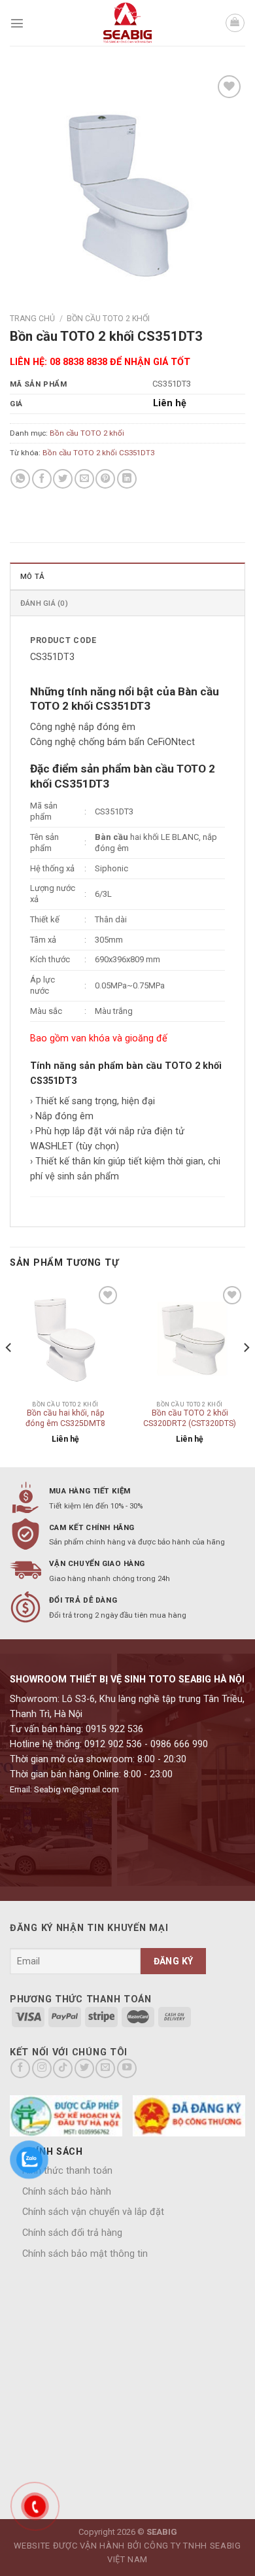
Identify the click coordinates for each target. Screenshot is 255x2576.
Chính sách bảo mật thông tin (85, 2254)
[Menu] (17, 23)
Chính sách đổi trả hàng (72, 2233)
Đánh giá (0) (44, 603)
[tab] (127, 576)
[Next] (246, 1374)
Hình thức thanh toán (67, 2171)
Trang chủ (32, 319)
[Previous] (9, 1374)
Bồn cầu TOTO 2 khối (108, 319)
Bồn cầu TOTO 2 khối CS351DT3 (98, 453)
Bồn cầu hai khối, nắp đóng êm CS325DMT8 (65, 1418)
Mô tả (32, 576)
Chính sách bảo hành (67, 2192)
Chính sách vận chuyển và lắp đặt (93, 2212)
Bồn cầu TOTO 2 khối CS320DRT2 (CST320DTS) (190, 1418)
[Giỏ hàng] (235, 23)
